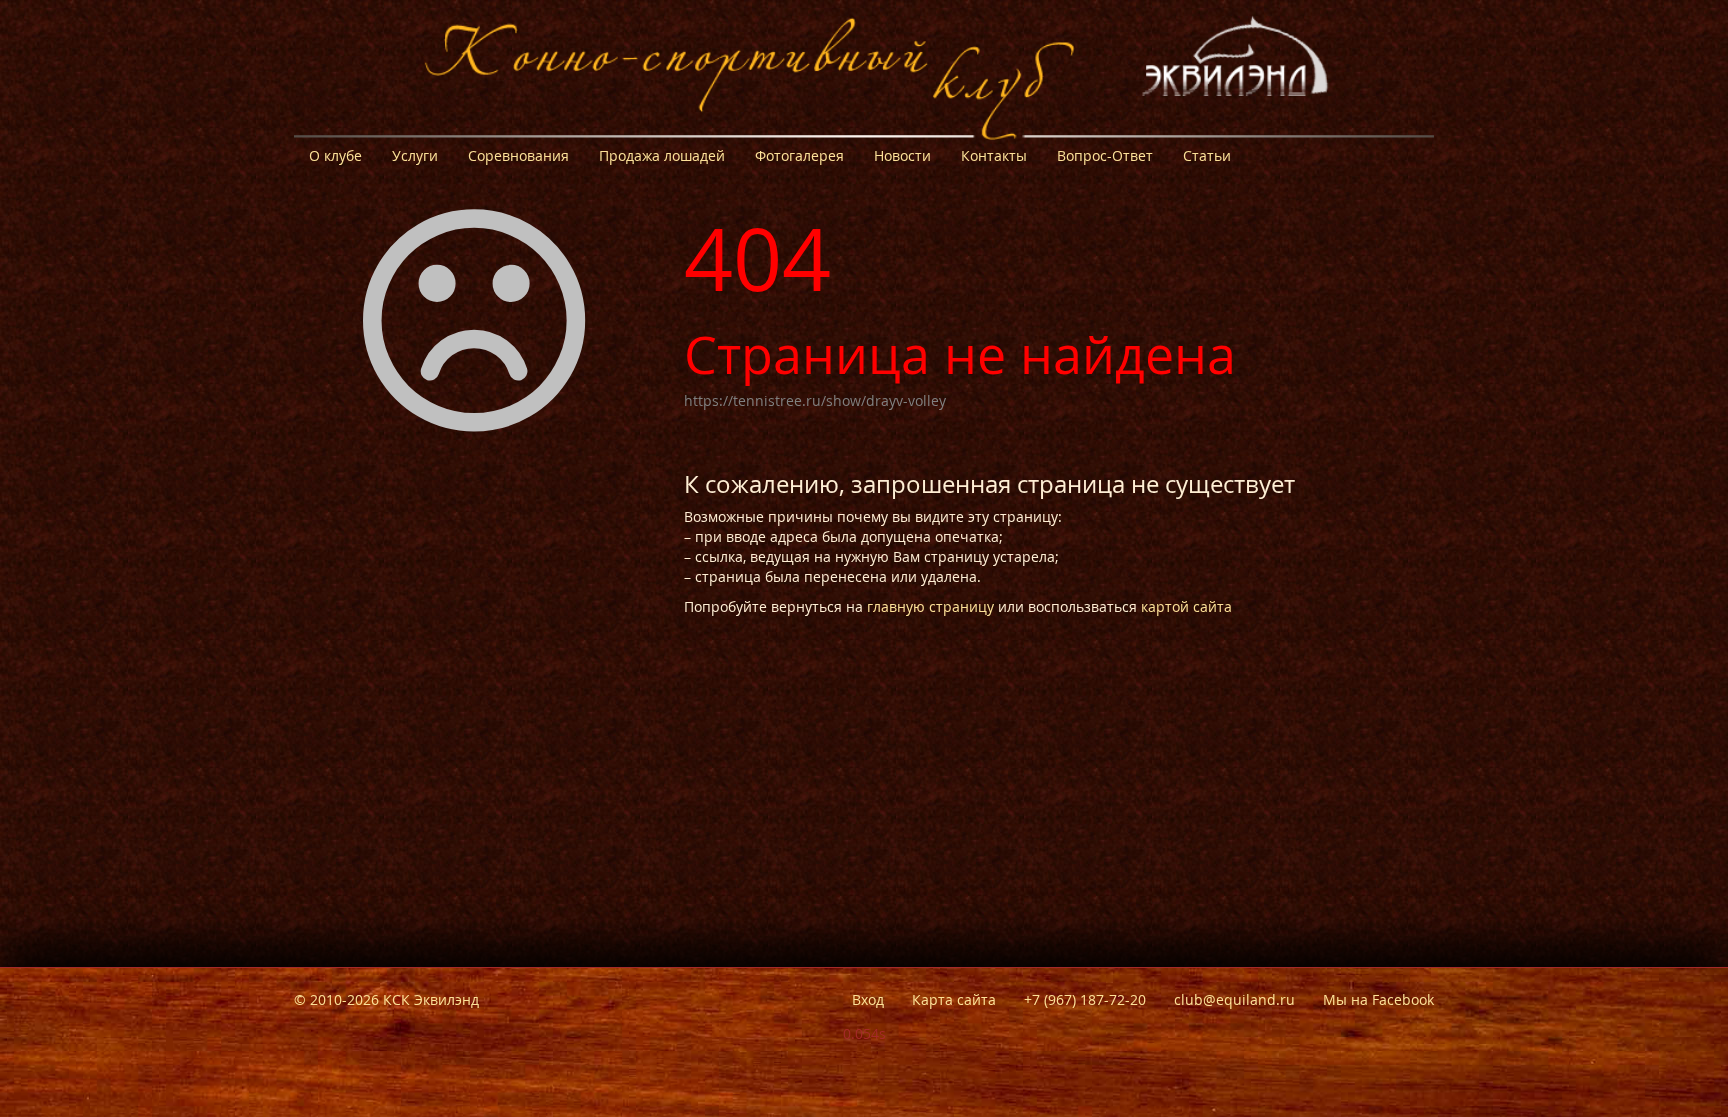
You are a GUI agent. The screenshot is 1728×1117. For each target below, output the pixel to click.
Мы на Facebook (1378, 999)
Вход (868, 999)
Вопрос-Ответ (1105, 155)
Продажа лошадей (662, 155)
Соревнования (518, 155)
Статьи (1207, 155)
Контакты (994, 155)
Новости (902, 155)
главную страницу (930, 606)
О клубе (335, 155)
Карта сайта (954, 999)
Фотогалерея (799, 155)
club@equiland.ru (1234, 999)
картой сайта (1186, 606)
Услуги (415, 155)
